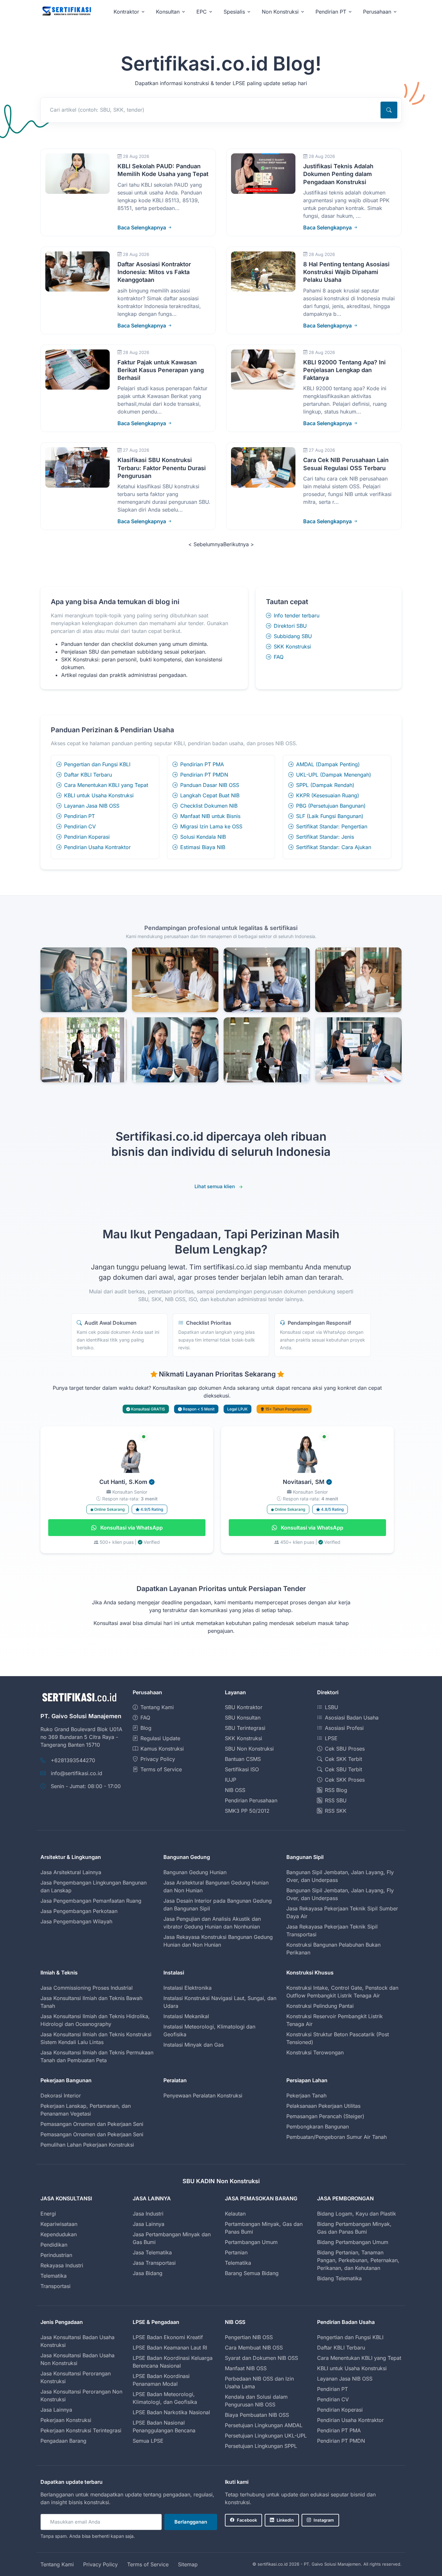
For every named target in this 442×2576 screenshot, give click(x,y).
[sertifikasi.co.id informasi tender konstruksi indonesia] (66, 11)
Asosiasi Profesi (344, 1728)
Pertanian (236, 2252)
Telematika (54, 2276)
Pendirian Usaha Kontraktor (97, 847)
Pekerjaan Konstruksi (66, 2420)
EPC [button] (202, 12)
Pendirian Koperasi (87, 837)
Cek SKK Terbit (343, 1759)
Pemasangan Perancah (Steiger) (325, 2116)
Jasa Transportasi (154, 2263)
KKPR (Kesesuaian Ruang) (328, 795)
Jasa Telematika (152, 2252)
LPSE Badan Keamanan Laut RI (170, 2348)
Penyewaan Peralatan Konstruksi (203, 2095)
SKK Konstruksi (292, 647)
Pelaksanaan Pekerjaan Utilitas (323, 2106)
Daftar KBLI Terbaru (88, 775)
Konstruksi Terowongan (315, 2052)
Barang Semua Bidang (252, 2273)
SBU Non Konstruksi (249, 1749)
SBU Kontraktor (244, 1707)
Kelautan (235, 2214)
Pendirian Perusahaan (251, 1800)
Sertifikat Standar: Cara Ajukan (334, 847)
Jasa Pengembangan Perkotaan (79, 1911)
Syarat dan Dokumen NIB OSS (261, 2358)
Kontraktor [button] (126, 12)
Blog (146, 1728)
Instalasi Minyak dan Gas (193, 2045)
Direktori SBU (290, 626)
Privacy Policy (158, 1759)
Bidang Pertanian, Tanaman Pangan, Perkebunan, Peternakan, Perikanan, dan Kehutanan (358, 2260)
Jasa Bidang (148, 2273)
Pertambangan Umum (251, 2242)
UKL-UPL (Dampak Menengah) (334, 775)
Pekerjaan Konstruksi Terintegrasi (81, 2430)
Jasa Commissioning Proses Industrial (87, 1988)
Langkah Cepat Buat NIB (210, 795)
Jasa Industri (148, 2214)
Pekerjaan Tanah (306, 2095)
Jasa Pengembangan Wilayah (76, 1921)
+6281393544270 (73, 1760)
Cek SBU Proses (345, 1749)
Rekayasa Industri (62, 2265)
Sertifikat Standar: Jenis (325, 837)
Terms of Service (161, 1769)
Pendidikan (54, 2245)
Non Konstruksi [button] (280, 12)
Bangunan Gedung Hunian (195, 1872)
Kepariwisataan (59, 2224)
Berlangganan (191, 2522)
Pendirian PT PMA (202, 764)
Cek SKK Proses (345, 1780)
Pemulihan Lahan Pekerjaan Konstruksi (87, 2145)
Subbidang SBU (293, 636)
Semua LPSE (148, 2441)
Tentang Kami (157, 1707)
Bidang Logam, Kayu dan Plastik (357, 2214)
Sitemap (188, 2564)
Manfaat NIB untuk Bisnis (210, 816)
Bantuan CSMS (243, 1759)
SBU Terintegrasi (245, 1728)
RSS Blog (336, 1790)
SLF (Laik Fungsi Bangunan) (330, 816)
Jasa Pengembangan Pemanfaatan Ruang (91, 1901)
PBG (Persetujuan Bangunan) (331, 806)
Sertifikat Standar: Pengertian (332, 826)
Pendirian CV (80, 826)
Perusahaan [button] (377, 12)
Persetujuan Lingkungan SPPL (261, 2446)
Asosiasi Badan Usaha (352, 1718)
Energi (48, 2214)
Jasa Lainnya (149, 2224)
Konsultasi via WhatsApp (131, 1528)
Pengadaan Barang (63, 2441)
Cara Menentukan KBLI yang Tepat (106, 785)
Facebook (247, 2520)
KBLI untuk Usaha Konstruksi (99, 795)
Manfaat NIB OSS (246, 2368)
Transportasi (55, 2286)
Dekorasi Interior (61, 2095)
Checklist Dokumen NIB (209, 806)
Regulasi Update (160, 1738)
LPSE (331, 1738)
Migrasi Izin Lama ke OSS (211, 826)
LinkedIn (285, 2520)
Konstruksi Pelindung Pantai (320, 2006)
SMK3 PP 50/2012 (247, 1811)
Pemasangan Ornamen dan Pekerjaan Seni (92, 2124)
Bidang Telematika (339, 2278)
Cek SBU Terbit (343, 1769)
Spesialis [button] (234, 12)
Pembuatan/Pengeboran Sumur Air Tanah (337, 2137)
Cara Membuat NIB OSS (254, 2348)
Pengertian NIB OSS (249, 2337)
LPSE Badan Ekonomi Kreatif (168, 2337)
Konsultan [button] (168, 12)
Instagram (324, 2520)
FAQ (279, 657)
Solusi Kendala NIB (203, 837)
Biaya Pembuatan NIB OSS (257, 2415)
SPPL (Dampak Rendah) (325, 785)
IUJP (231, 1780)
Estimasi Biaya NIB (203, 847)
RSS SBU (336, 1800)
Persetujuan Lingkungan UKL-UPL (266, 2436)
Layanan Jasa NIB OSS (92, 806)
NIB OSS (235, 1790)
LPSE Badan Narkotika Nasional (171, 2412)
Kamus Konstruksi (162, 1749)
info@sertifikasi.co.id (77, 1773)
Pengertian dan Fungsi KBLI (97, 764)
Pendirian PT (79, 816)
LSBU (331, 1707)
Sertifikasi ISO (242, 1769)
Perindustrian (56, 2255)
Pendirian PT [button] (331, 12)
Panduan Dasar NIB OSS (210, 785)
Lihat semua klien (215, 1186)
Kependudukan (59, 2234)
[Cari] (389, 110)
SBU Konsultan (243, 1718)
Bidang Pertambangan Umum (353, 2242)
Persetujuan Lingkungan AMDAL (264, 2425)
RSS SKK (336, 1811)
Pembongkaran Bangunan (318, 2127)
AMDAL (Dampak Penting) (328, 764)
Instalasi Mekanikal (186, 2016)
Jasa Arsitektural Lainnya (71, 1872)
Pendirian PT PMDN (204, 775)
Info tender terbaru (297, 615)
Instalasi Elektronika (188, 1988)
